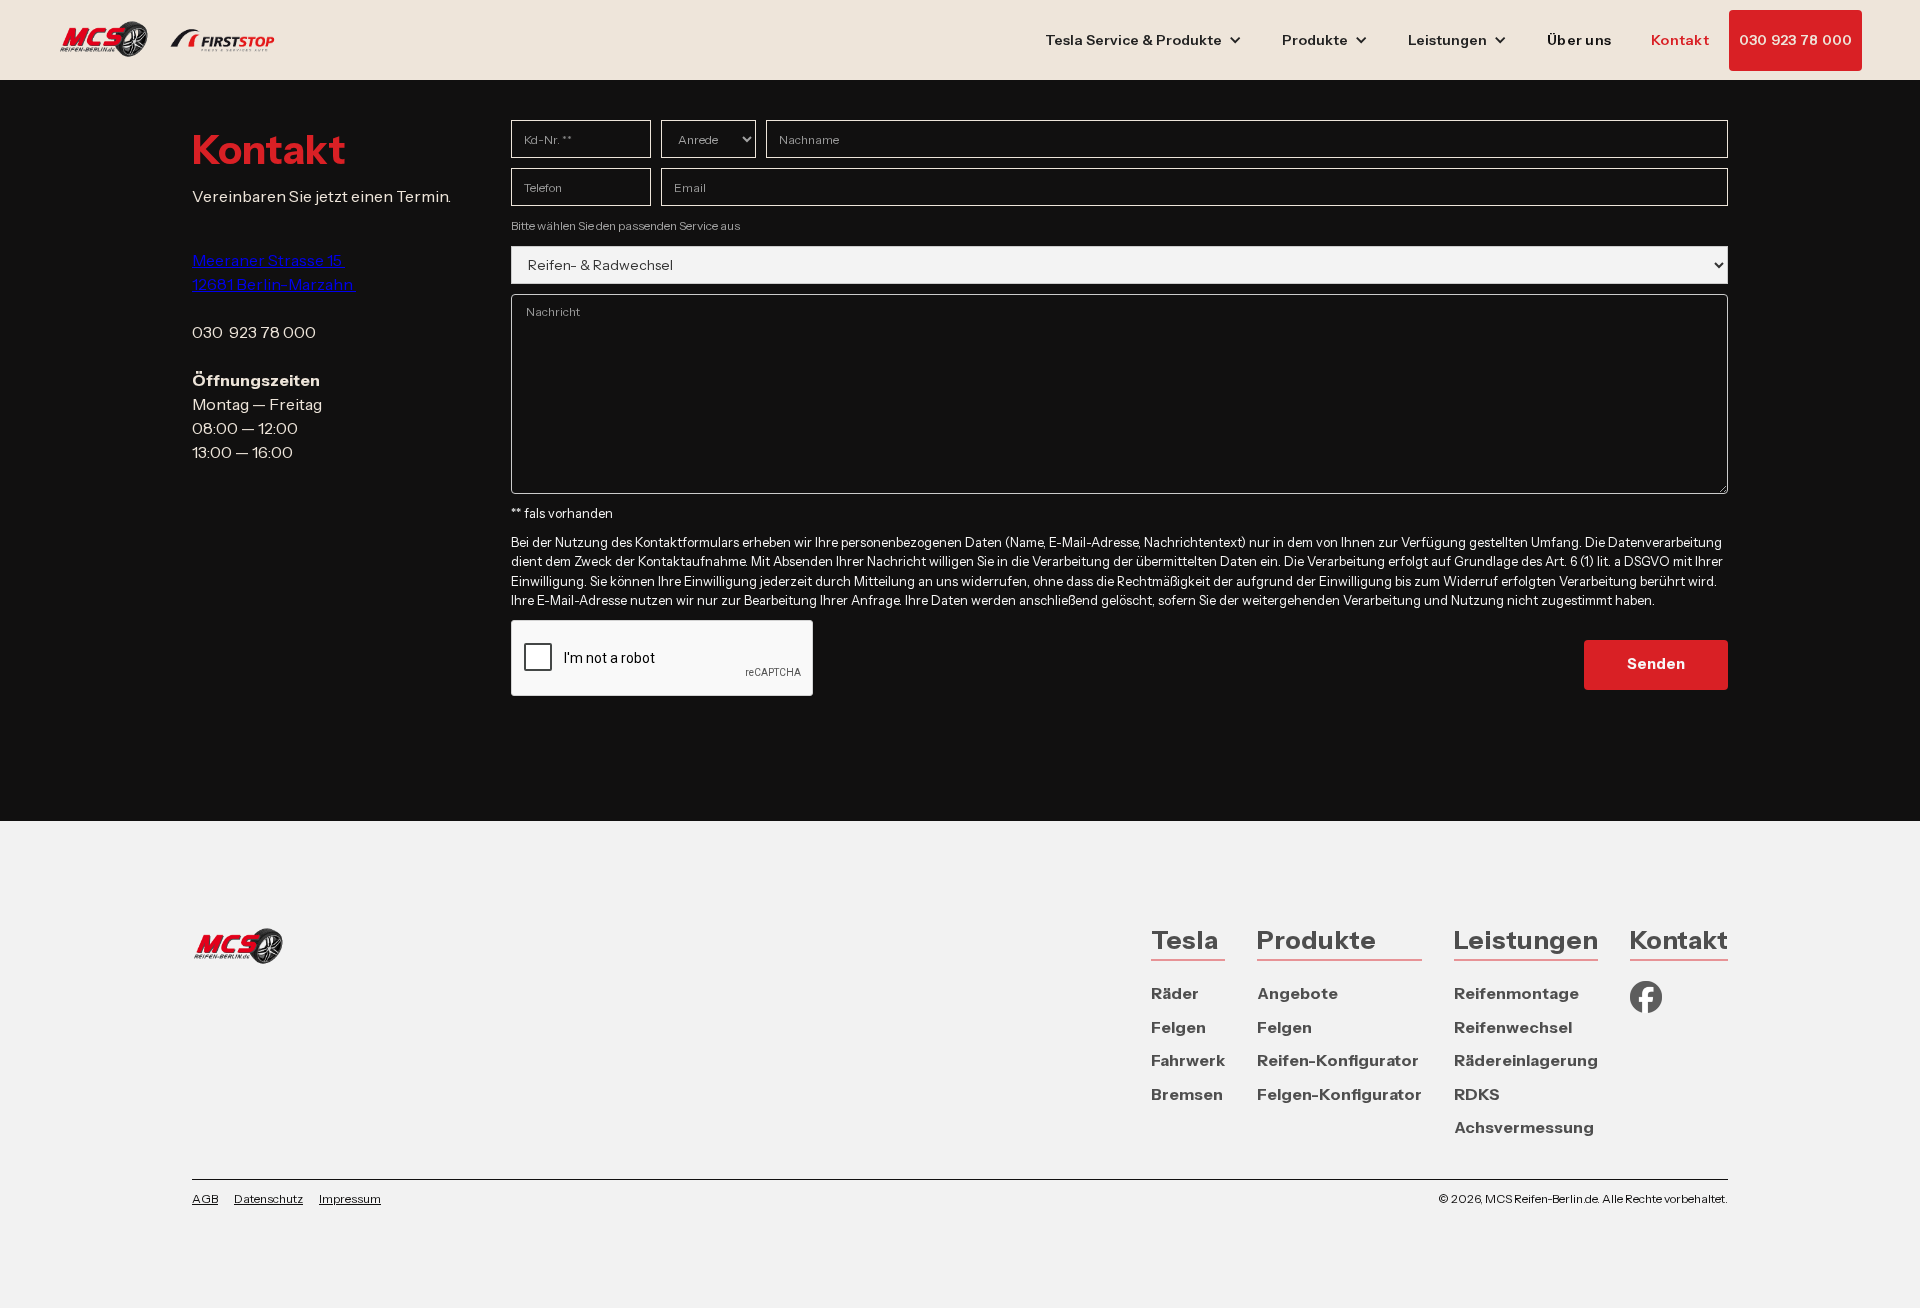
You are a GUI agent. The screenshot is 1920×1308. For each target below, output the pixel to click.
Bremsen (1187, 1094)
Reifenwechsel (1513, 1027)
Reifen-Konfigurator (1338, 1060)
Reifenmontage (1516, 993)
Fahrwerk (1188, 1060)
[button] (1143, 40)
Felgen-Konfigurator (1339, 1094)
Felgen (1178, 1027)
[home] (177, 40)
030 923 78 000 (1796, 40)
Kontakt (1680, 40)
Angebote (1297, 993)
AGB (205, 1198)
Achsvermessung (1524, 1127)
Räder (1175, 993)
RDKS (1477, 1094)
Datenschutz (268, 1198)
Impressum (350, 1198)
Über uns (1579, 40)
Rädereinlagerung (1526, 1060)
